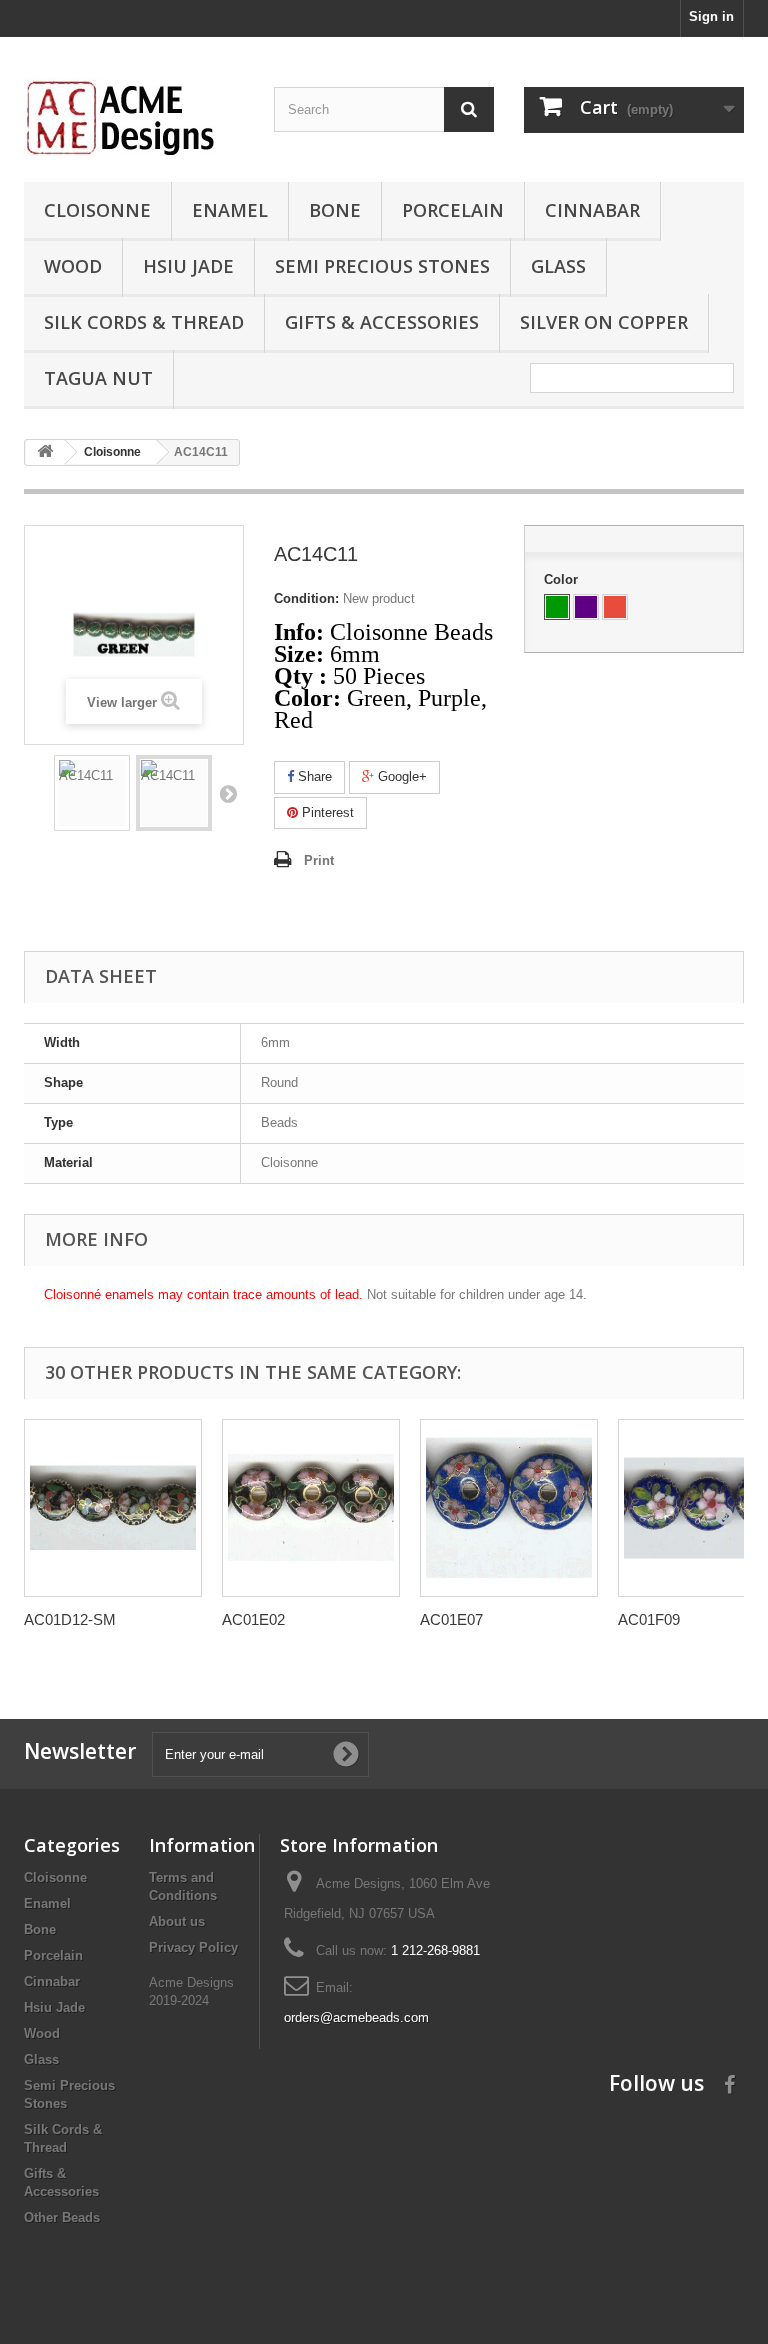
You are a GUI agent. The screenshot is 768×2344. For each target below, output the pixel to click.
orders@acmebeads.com (356, 2017)
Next (228, 793)
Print (319, 860)
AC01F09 (649, 1619)
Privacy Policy (193, 1947)
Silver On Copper (604, 322)
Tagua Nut (98, 378)
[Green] (557, 607)
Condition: (306, 598)
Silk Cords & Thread (144, 322)
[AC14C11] (92, 793)
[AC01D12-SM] (113, 1508)
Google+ (400, 776)
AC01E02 (253, 1619)
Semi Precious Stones (382, 266)
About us (177, 1921)
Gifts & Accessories (382, 322)
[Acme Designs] (134, 117)
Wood (73, 266)
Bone (335, 210)
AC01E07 (451, 1619)
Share (313, 776)
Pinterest (326, 812)
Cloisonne (97, 210)
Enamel (230, 210)
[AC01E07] (509, 1508)
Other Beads (62, 2217)
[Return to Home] (45, 452)
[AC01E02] (311, 1508)
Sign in (711, 16)
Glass (558, 266)
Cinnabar (592, 210)
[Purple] (586, 607)
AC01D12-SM (70, 1619)
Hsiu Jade (188, 266)
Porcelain (453, 210)
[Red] (615, 607)
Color (563, 579)
